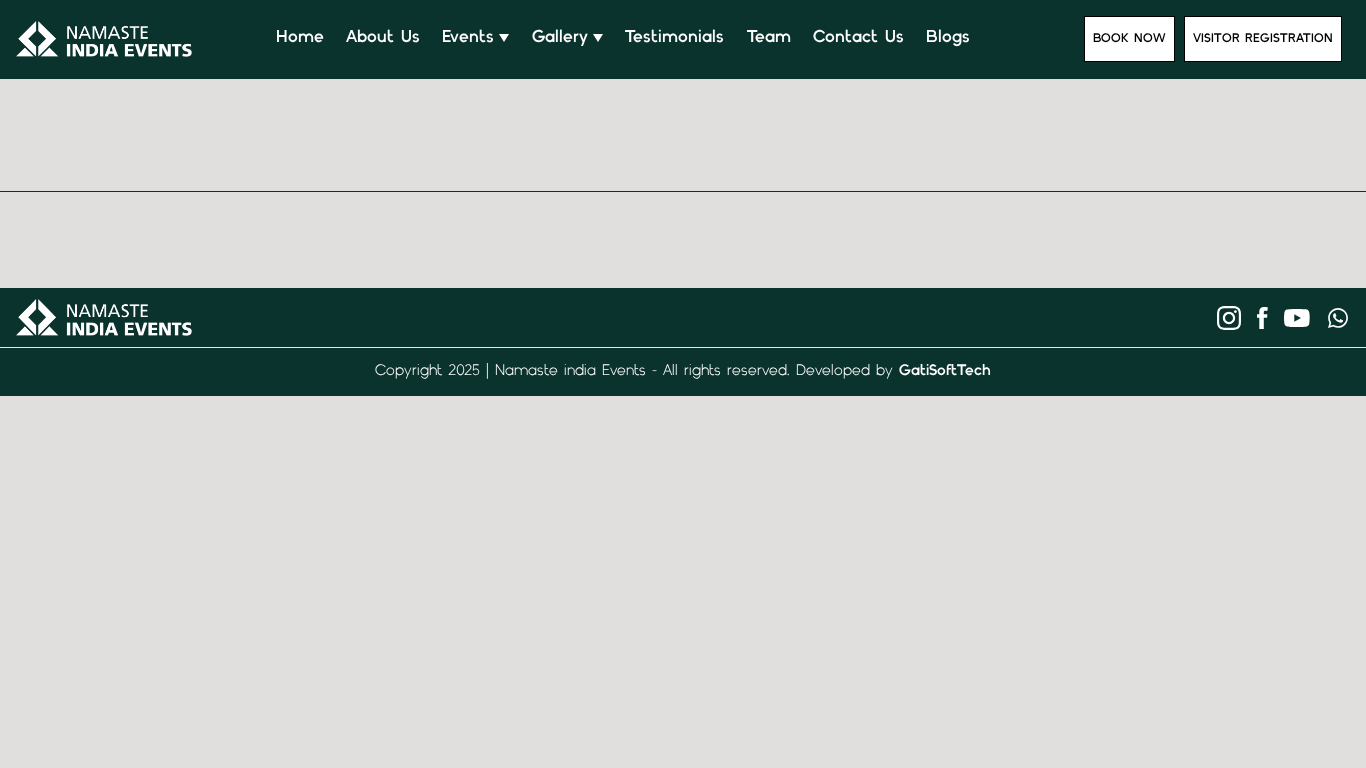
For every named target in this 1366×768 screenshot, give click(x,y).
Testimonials (674, 38)
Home (300, 38)
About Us (383, 38)
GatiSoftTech (945, 371)
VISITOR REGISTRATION (1263, 39)
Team (769, 38)
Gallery (560, 38)
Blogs (948, 38)
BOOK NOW (1129, 39)
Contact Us (858, 38)
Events (468, 38)
